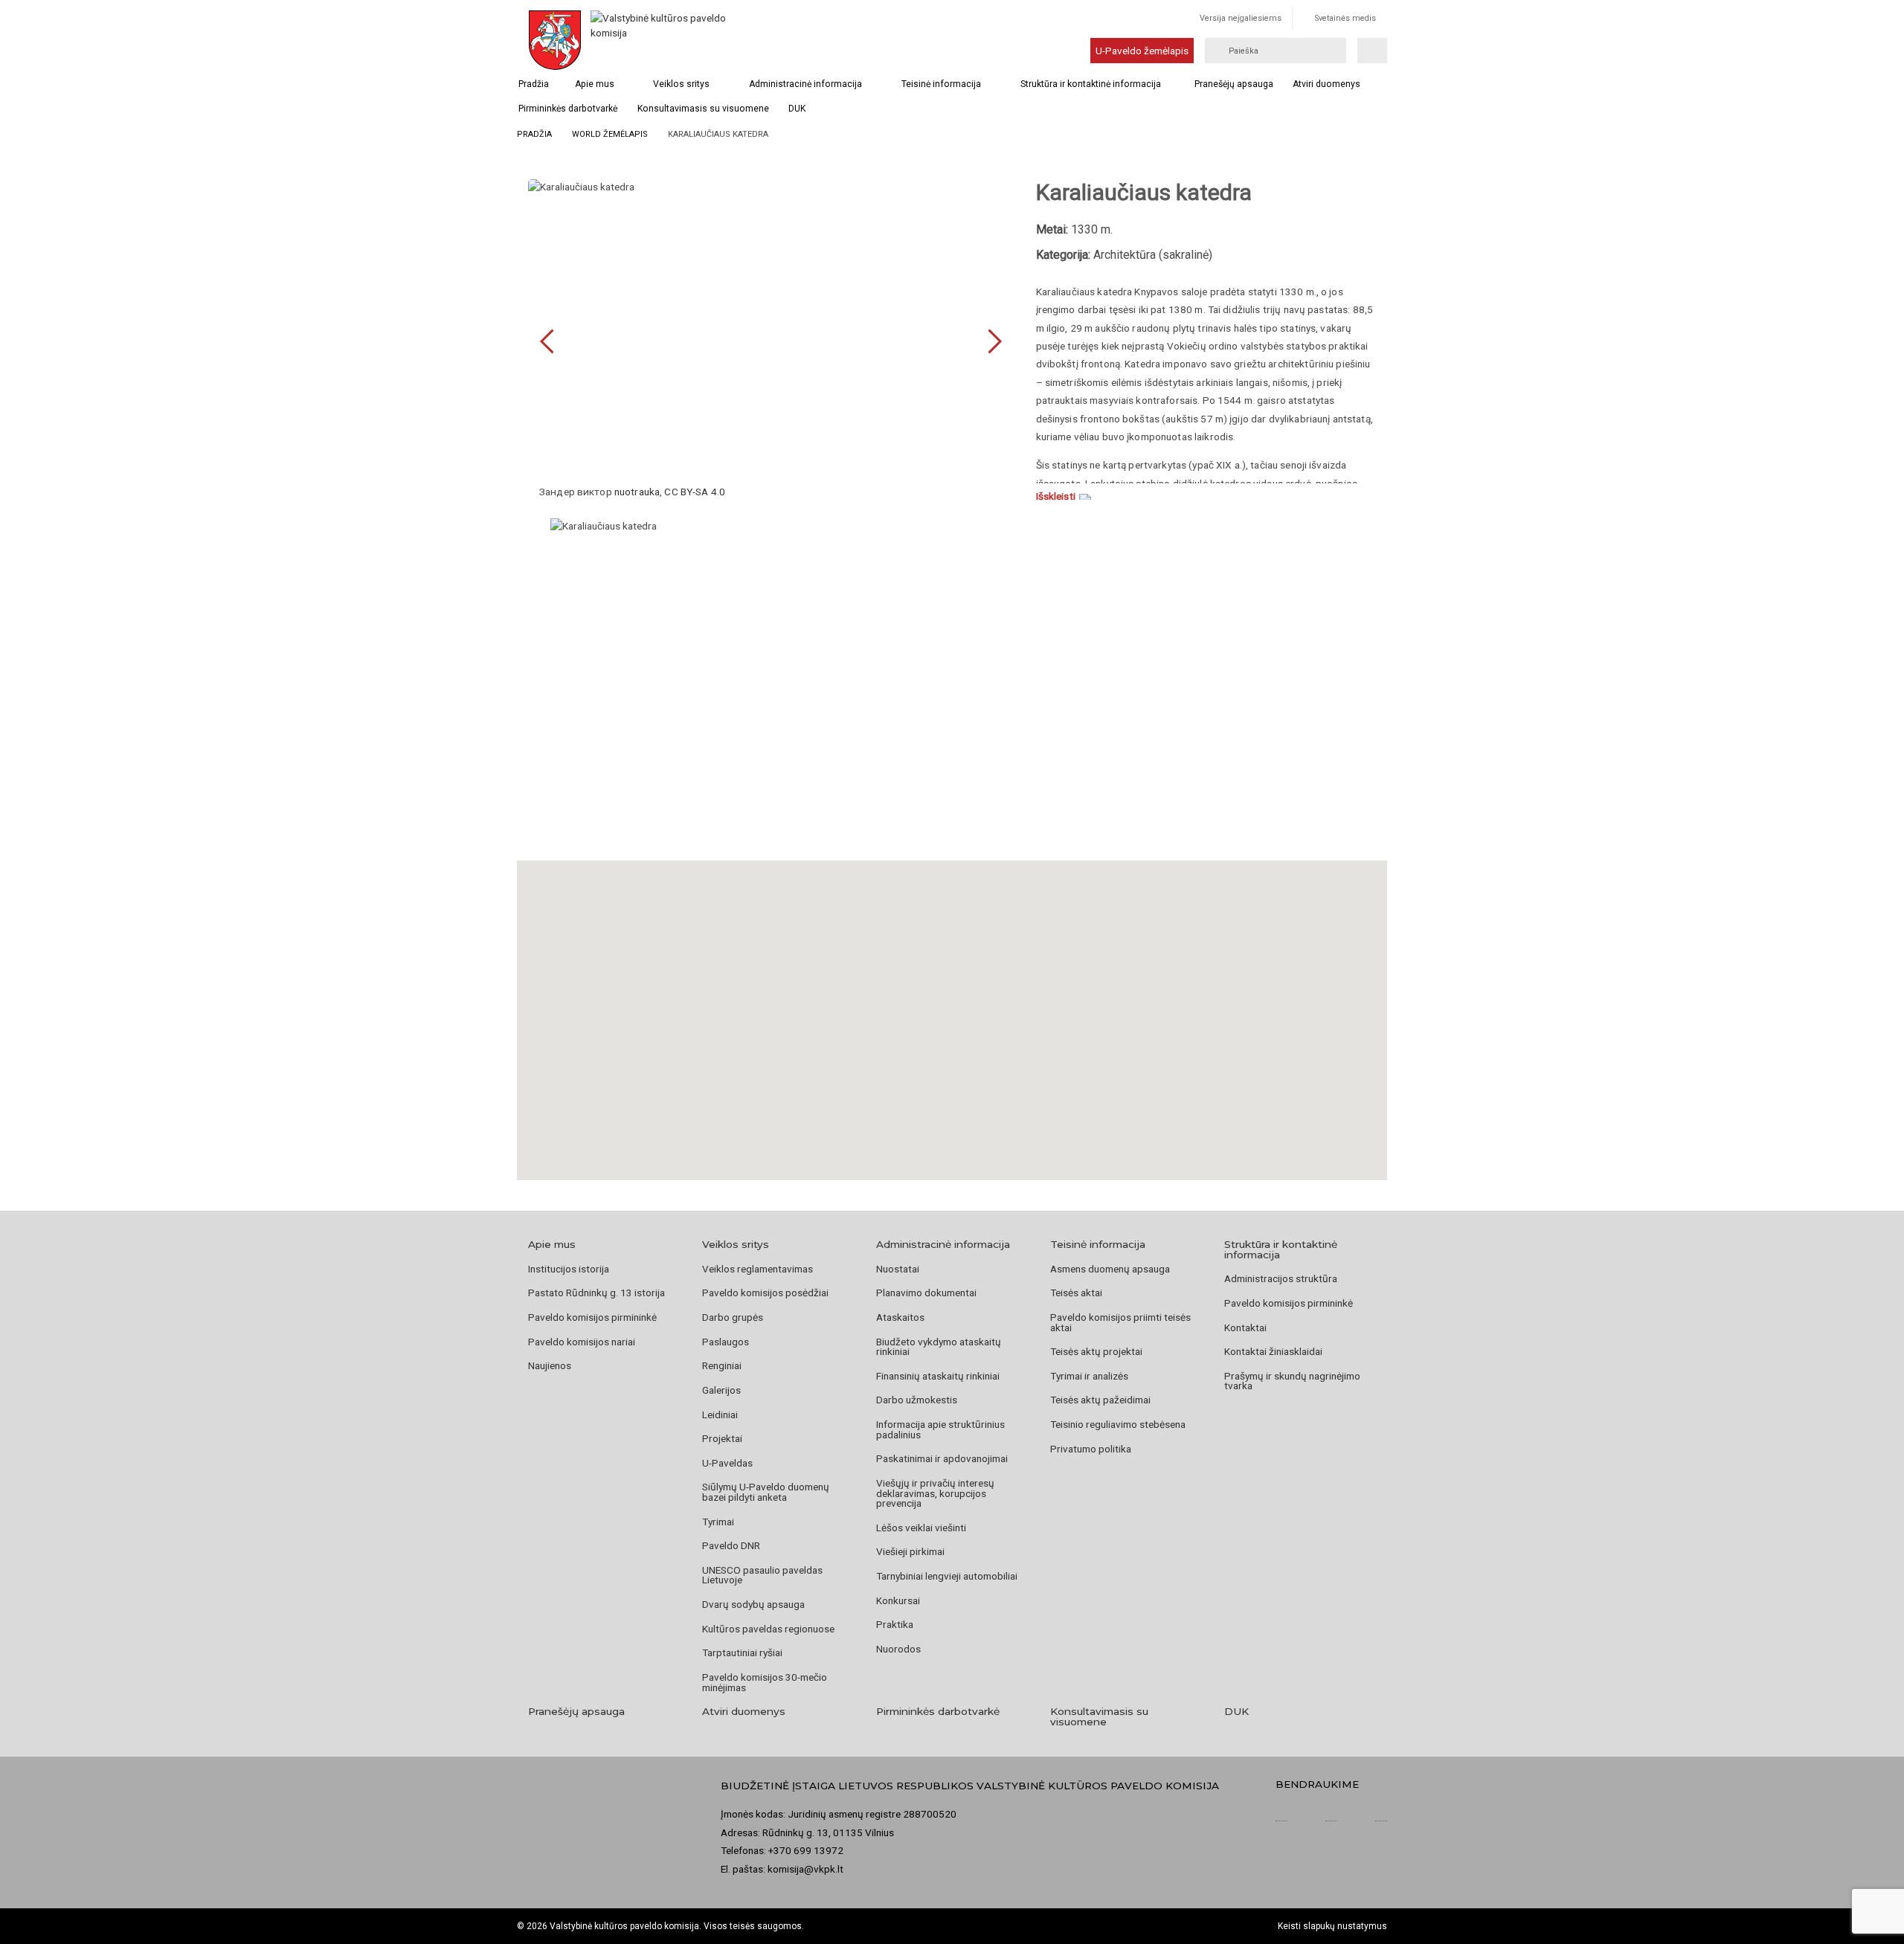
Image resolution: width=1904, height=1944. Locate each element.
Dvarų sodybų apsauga (753, 1604)
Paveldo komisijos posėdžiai (765, 1293)
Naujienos (550, 1365)
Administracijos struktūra (1281, 1278)
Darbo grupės (733, 1317)
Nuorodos (898, 1649)
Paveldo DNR (731, 1545)
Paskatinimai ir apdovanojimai (942, 1458)
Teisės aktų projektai (1096, 1351)
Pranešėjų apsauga (1234, 84)
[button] (952, 1002)
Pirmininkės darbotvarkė (568, 109)
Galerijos (721, 1390)
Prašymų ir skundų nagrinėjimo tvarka (1292, 1381)
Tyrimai (718, 1522)
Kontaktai (1245, 1327)
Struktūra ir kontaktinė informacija (1091, 84)
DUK (797, 109)
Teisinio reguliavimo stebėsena (1118, 1424)
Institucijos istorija (569, 1269)
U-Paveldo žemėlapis (1142, 51)
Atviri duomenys (1326, 84)
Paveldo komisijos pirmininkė (592, 1317)
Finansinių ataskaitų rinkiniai (938, 1376)
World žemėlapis (610, 134)
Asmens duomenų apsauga (1110, 1269)
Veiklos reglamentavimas (758, 1269)
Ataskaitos (900, 1317)
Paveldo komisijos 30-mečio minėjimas (765, 1682)
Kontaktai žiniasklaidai (1273, 1351)
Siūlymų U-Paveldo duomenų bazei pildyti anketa (766, 1492)
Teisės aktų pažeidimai (1100, 1400)
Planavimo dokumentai (926, 1293)
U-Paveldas (727, 1463)
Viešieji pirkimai (910, 1551)
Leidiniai (720, 1414)
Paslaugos (726, 1342)
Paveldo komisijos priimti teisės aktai (1120, 1322)
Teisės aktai (1076, 1293)
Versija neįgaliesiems (1241, 18)
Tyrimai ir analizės (1089, 1376)
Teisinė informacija (941, 84)
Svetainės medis (1345, 18)
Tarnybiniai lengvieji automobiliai (947, 1576)
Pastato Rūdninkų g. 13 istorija (596, 1293)
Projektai (722, 1438)
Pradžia (534, 84)
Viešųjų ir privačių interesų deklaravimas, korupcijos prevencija (935, 1493)
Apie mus (595, 84)
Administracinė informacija (805, 84)
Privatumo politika (1091, 1449)
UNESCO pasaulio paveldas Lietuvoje (762, 1575)
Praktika (895, 1624)
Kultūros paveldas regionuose (768, 1629)
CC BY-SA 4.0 (695, 492)
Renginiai (722, 1365)
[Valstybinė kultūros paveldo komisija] (660, 40)
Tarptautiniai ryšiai (742, 1652)
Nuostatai (898, 1269)
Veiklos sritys (681, 84)
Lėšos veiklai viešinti (921, 1528)
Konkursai (898, 1600)
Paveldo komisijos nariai (582, 1342)
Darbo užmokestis (917, 1400)
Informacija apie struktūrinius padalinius (940, 1429)
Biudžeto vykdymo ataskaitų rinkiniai (939, 1347)
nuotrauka (637, 492)
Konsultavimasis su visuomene (703, 109)
